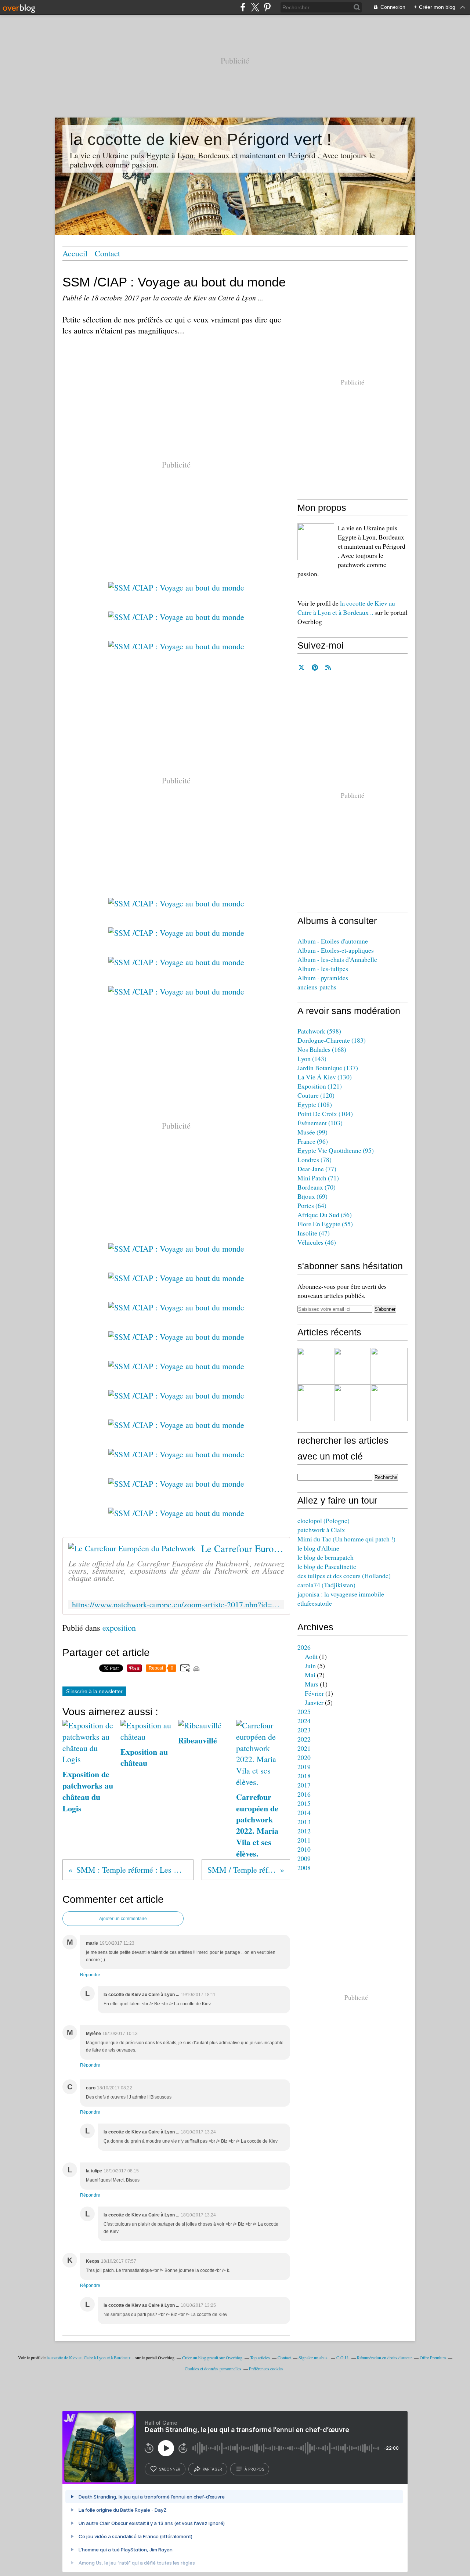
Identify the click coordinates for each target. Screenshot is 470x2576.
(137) (328, 1068)
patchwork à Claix (321, 1530)
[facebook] (243, 7)
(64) (312, 1205)
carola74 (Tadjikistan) (326, 1585)
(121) (320, 1086)
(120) (316, 1095)
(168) (322, 1049)
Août (311, 1656)
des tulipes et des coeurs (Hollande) (344, 1576)
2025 (304, 1711)
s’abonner (170, 2469)
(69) (312, 1196)
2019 (304, 1767)
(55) (325, 1224)
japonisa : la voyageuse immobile (341, 1594)
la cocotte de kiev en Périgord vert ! (201, 139)
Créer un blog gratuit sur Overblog (212, 2357)
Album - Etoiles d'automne (333, 941)
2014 (304, 1812)
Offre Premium (433, 2357)
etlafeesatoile (315, 1603)
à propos (254, 2469)
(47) (314, 1233)
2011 (304, 1840)
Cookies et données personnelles (213, 2368)
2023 (304, 1730)
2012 (304, 1831)
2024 (304, 1721)
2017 (304, 1785)
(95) (336, 1150)
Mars (312, 1684)
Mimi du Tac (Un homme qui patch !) (346, 1539)
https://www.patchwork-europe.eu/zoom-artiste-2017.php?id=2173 (176, 1604)
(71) (318, 1178)
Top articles (260, 2357)
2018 (304, 1776)
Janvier (314, 1702)
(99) (312, 1132)
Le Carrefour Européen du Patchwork (243, 1548)
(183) (332, 1040)
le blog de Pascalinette (327, 1566)
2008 (304, 1868)
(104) (325, 1114)
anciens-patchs (317, 987)
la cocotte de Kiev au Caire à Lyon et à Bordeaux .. (346, 608)
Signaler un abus (314, 2357)
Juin (310, 1666)
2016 (304, 1794)
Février (314, 1693)
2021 (304, 1748)
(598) (319, 1031)
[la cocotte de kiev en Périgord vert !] (316, 542)
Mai (310, 1675)
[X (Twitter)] (255, 7)
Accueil (75, 253)
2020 (304, 1757)
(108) (315, 1104)
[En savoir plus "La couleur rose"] (389, 1403)
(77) (317, 1169)
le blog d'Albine (318, 1548)
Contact (107, 253)
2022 (304, 1739)
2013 (304, 1822)
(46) (317, 1242)
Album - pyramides (323, 978)
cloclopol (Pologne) (323, 1520)
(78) (314, 1159)
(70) (317, 1187)
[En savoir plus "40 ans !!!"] (352, 1366)
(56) (325, 1215)
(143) (312, 1058)
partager (212, 2469)
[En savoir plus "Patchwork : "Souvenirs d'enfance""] (316, 1366)
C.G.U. (343, 2357)
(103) (320, 1123)
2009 (304, 1858)
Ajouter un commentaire (123, 1919)
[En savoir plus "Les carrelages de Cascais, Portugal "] (389, 1366)
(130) (325, 1077)
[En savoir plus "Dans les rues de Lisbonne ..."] (316, 1403)
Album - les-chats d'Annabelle (337, 959)
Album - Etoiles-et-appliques (336, 950)
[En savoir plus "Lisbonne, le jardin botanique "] (352, 1403)
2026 (304, 1647)
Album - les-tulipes (323, 968)
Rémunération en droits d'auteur (384, 2357)
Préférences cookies (266, 2368)
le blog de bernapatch (326, 1557)
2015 (304, 1803)
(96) (313, 1141)
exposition (119, 1628)
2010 (304, 1849)
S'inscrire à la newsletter (94, 1691)
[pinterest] (267, 7)
